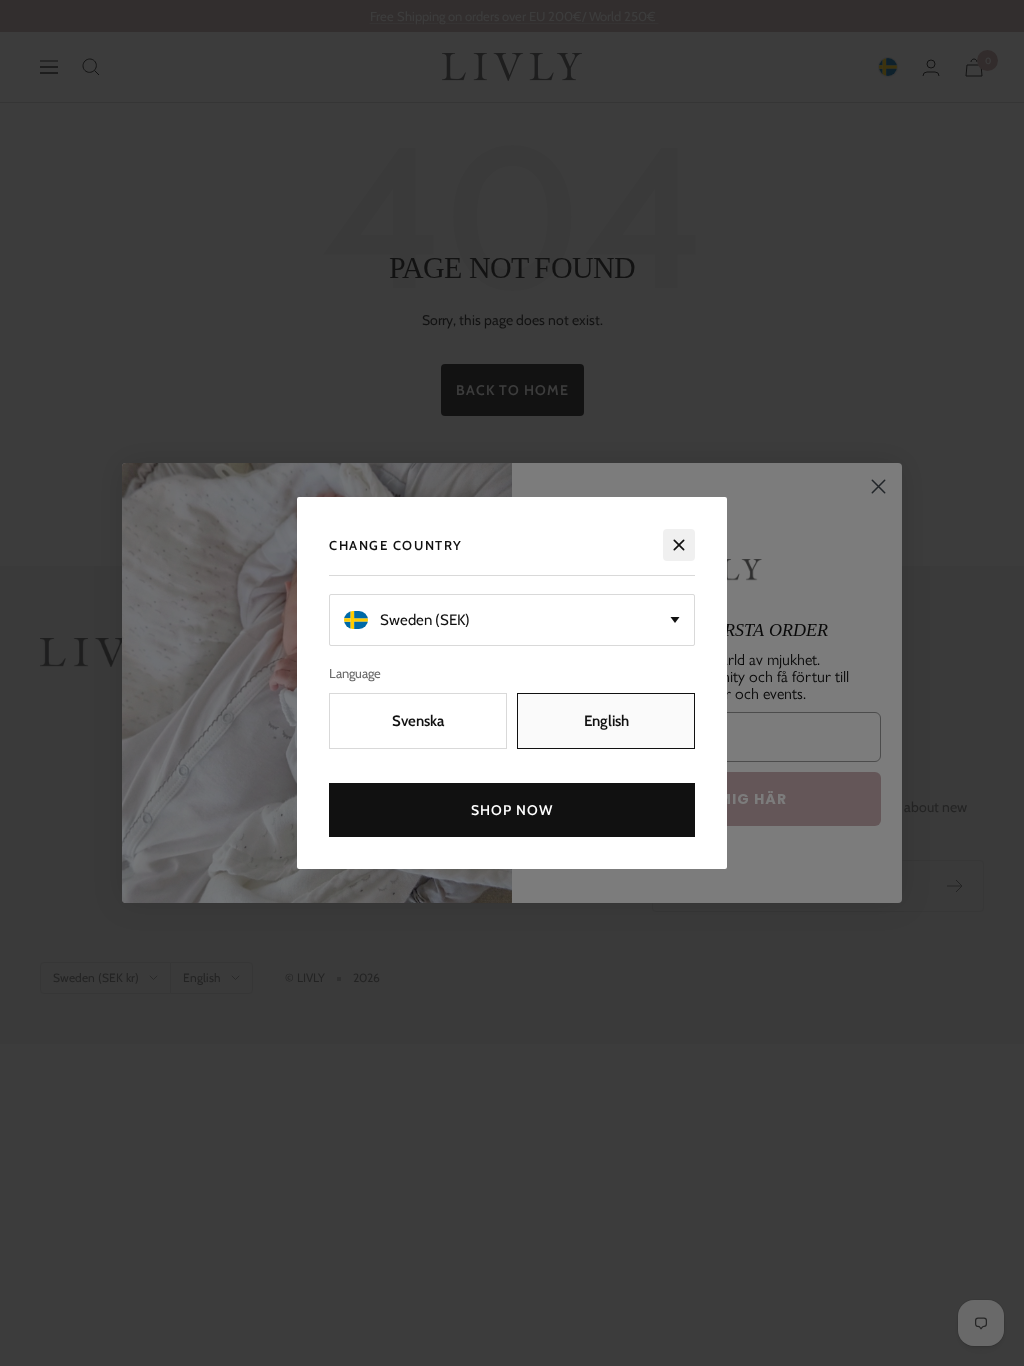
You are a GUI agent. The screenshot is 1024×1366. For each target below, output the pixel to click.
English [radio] (606, 721)
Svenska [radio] (418, 721)
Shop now (512, 810)
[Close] (679, 545)
